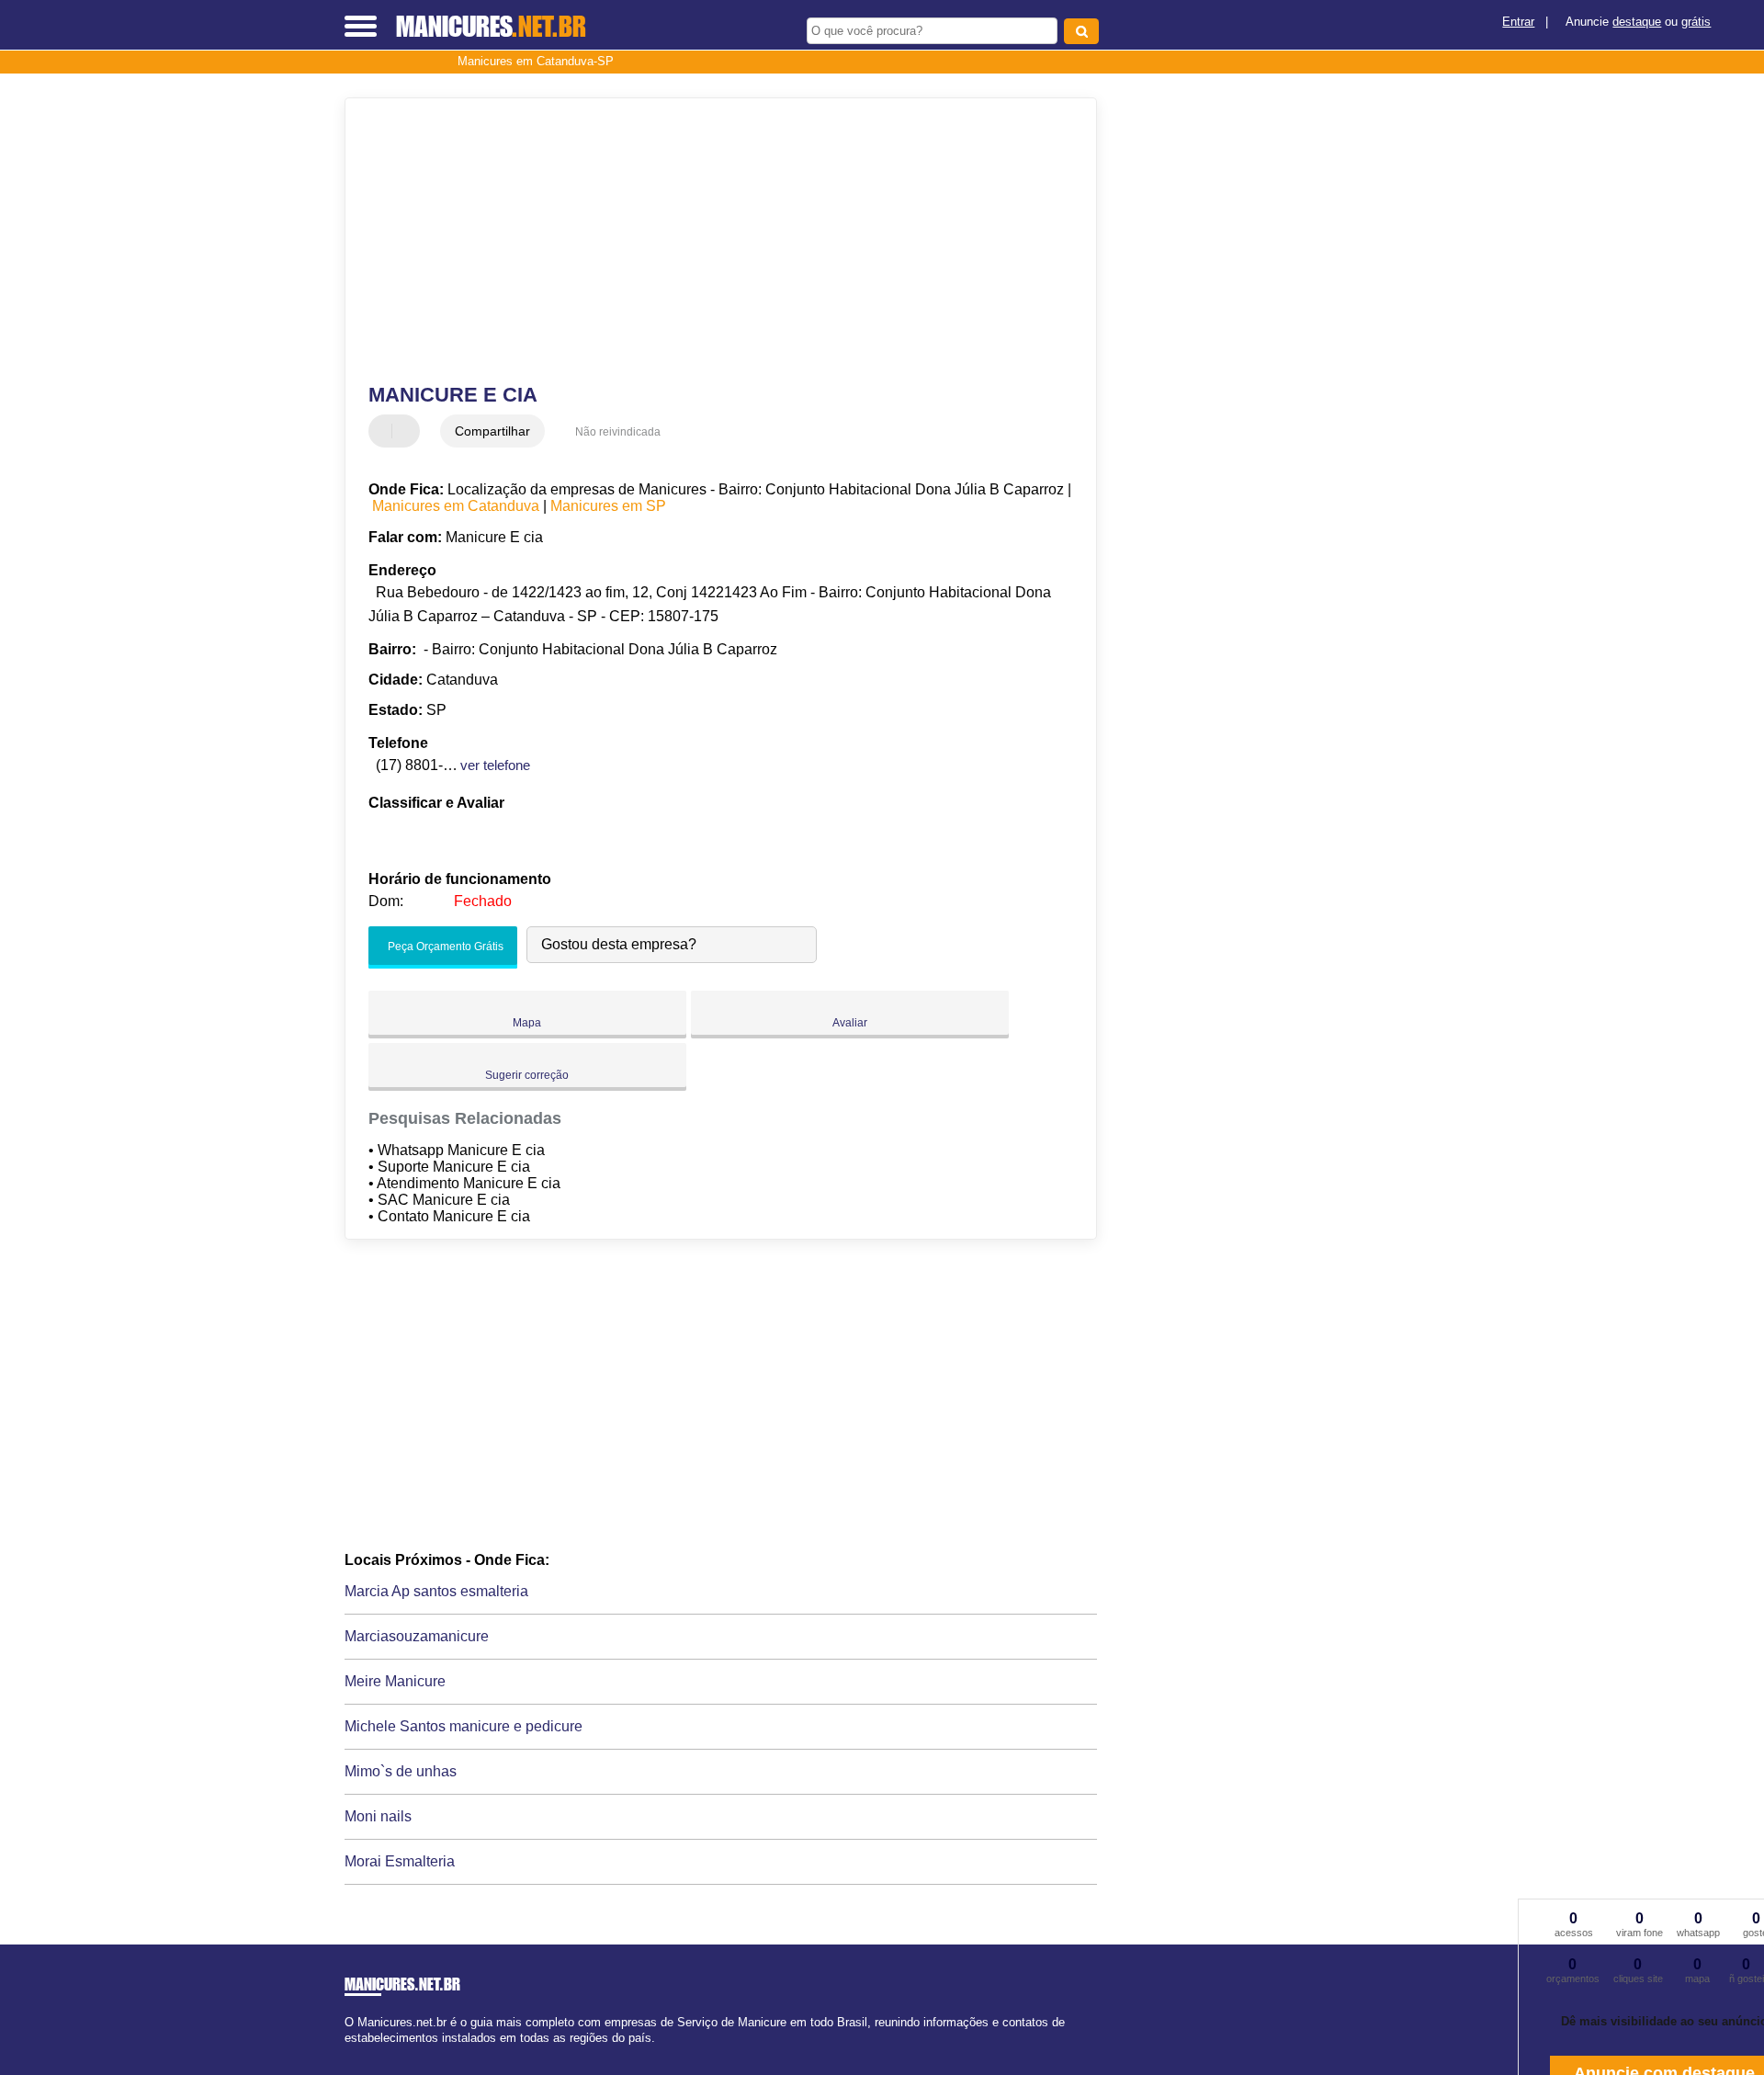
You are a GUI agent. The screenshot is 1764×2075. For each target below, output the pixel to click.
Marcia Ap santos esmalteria (436, 1591)
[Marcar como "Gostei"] (385, 431)
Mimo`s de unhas (401, 1771)
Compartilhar (492, 431)
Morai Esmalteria (400, 1861)
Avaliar (850, 1023)
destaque (1637, 22)
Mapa (527, 1023)
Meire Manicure (395, 1681)
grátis (1696, 22)
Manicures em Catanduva (456, 506)
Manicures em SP (608, 506)
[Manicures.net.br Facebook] (349, 2053)
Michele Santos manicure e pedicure (464, 1726)
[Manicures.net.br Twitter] (357, 2053)
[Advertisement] (712, 241)
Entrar (1518, 22)
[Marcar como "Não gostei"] (408, 431)
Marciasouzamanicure (417, 1636)
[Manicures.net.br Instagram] (365, 2053)
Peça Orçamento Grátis (444, 947)
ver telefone (495, 765)
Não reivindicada (618, 432)
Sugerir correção (527, 1075)
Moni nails (378, 1816)
